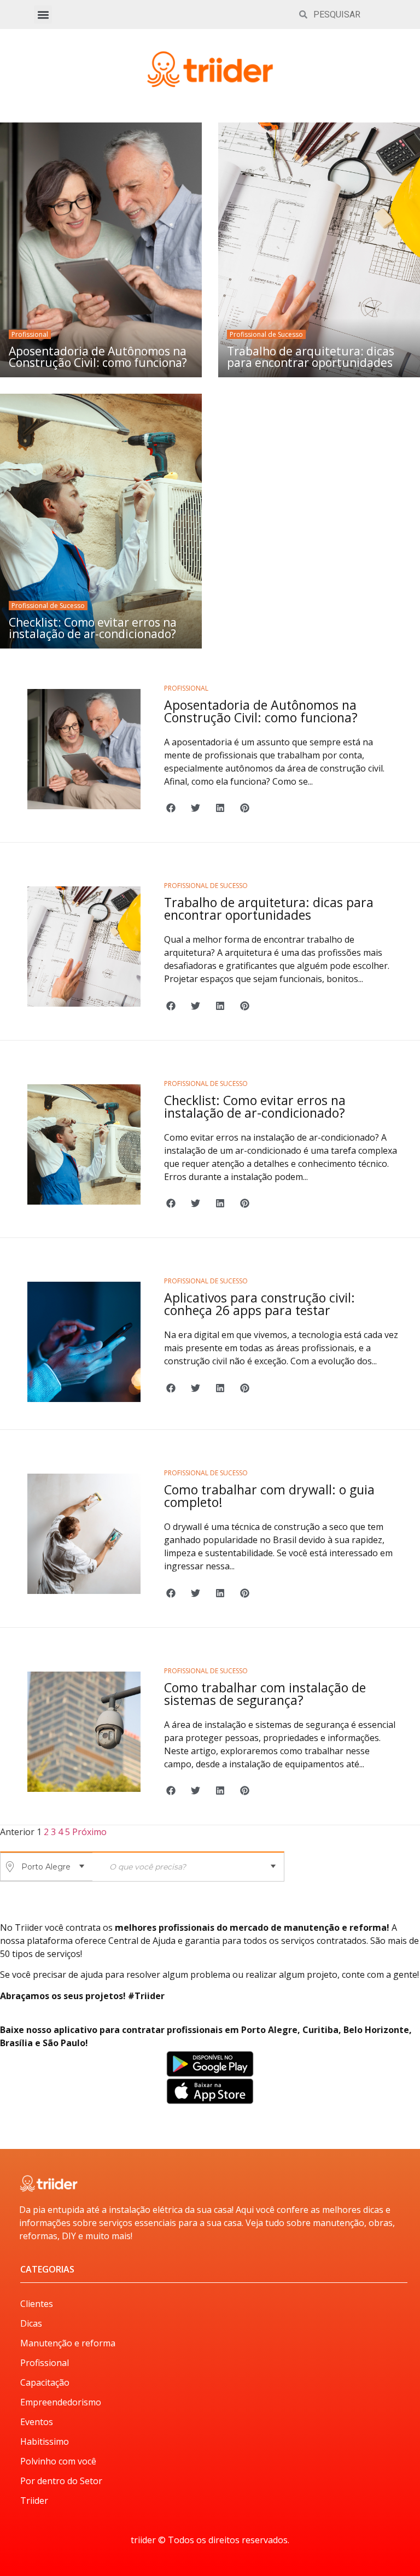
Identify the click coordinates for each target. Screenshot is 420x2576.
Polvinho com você (58, 2461)
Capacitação (45, 2382)
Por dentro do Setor (61, 2481)
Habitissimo (45, 2441)
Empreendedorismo (61, 2402)
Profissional (30, 334)
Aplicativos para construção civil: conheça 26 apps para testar (259, 1304)
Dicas (31, 2323)
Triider (34, 2501)
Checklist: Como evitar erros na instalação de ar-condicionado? (93, 628)
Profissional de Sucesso (266, 334)
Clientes (37, 2304)
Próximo (89, 1832)
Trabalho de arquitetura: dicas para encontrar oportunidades (311, 357)
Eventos (37, 2422)
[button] (43, 14)
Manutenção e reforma (68, 2343)
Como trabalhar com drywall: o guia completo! (269, 1496)
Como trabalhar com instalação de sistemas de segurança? (265, 1694)
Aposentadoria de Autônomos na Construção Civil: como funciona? (98, 357)
